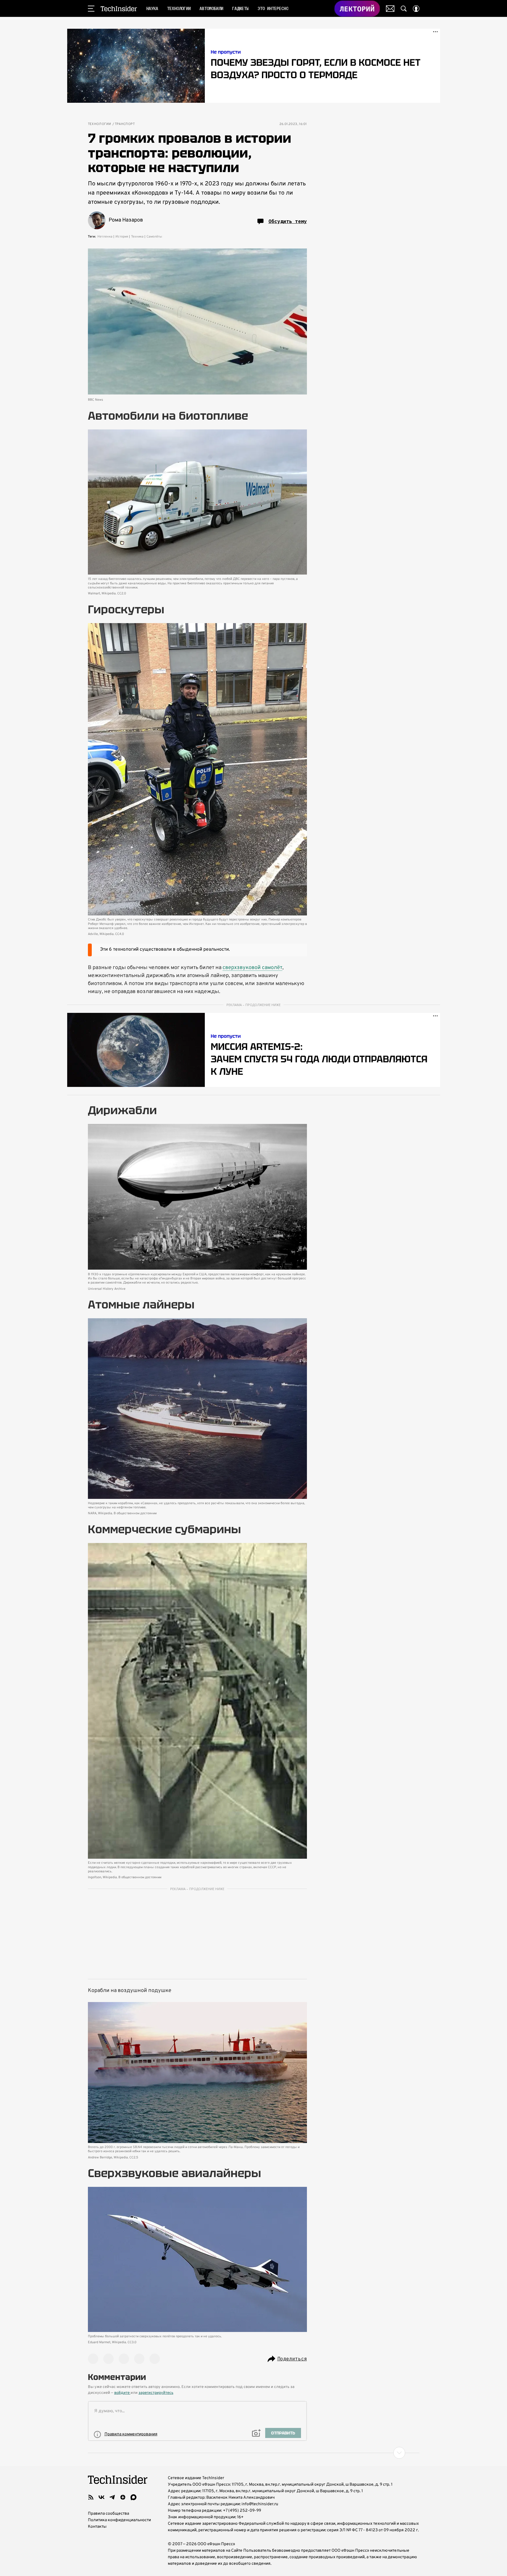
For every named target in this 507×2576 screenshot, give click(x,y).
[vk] (102, 2497)
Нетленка (105, 237)
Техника (137, 237)
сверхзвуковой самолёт (252, 968)
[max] (133, 2497)
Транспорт (125, 124)
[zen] (123, 2497)
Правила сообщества (108, 2514)
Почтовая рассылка (390, 9)
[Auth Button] (416, 9)
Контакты (97, 2527)
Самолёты (154, 237)
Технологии (100, 124)
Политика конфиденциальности (119, 2520)
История (122, 237)
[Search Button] (404, 9)
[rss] (91, 2497)
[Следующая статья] (254, 2453)
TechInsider (119, 9)
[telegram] (112, 2497)
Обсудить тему (288, 221)
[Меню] (91, 9)
